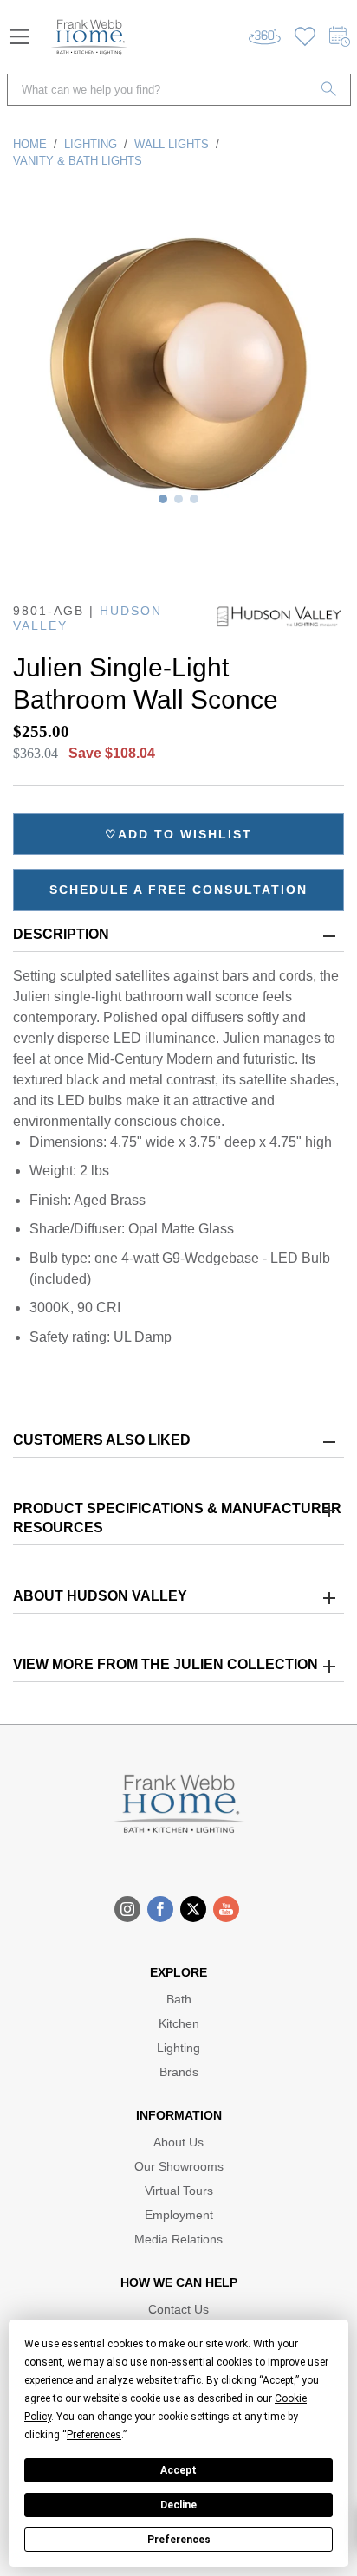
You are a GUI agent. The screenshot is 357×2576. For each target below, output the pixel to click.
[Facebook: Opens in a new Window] (160, 1909)
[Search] (329, 90)
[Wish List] (305, 37)
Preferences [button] (94, 2435)
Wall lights (172, 144)
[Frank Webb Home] (89, 37)
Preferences (179, 2540)
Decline (178, 2505)
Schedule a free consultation (178, 890)
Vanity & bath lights (78, 161)
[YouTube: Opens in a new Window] (226, 1909)
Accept (178, 2470)
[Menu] (19, 37)
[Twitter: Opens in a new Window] (193, 1909)
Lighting (91, 144)
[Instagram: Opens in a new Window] (127, 1909)
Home (30, 144)
